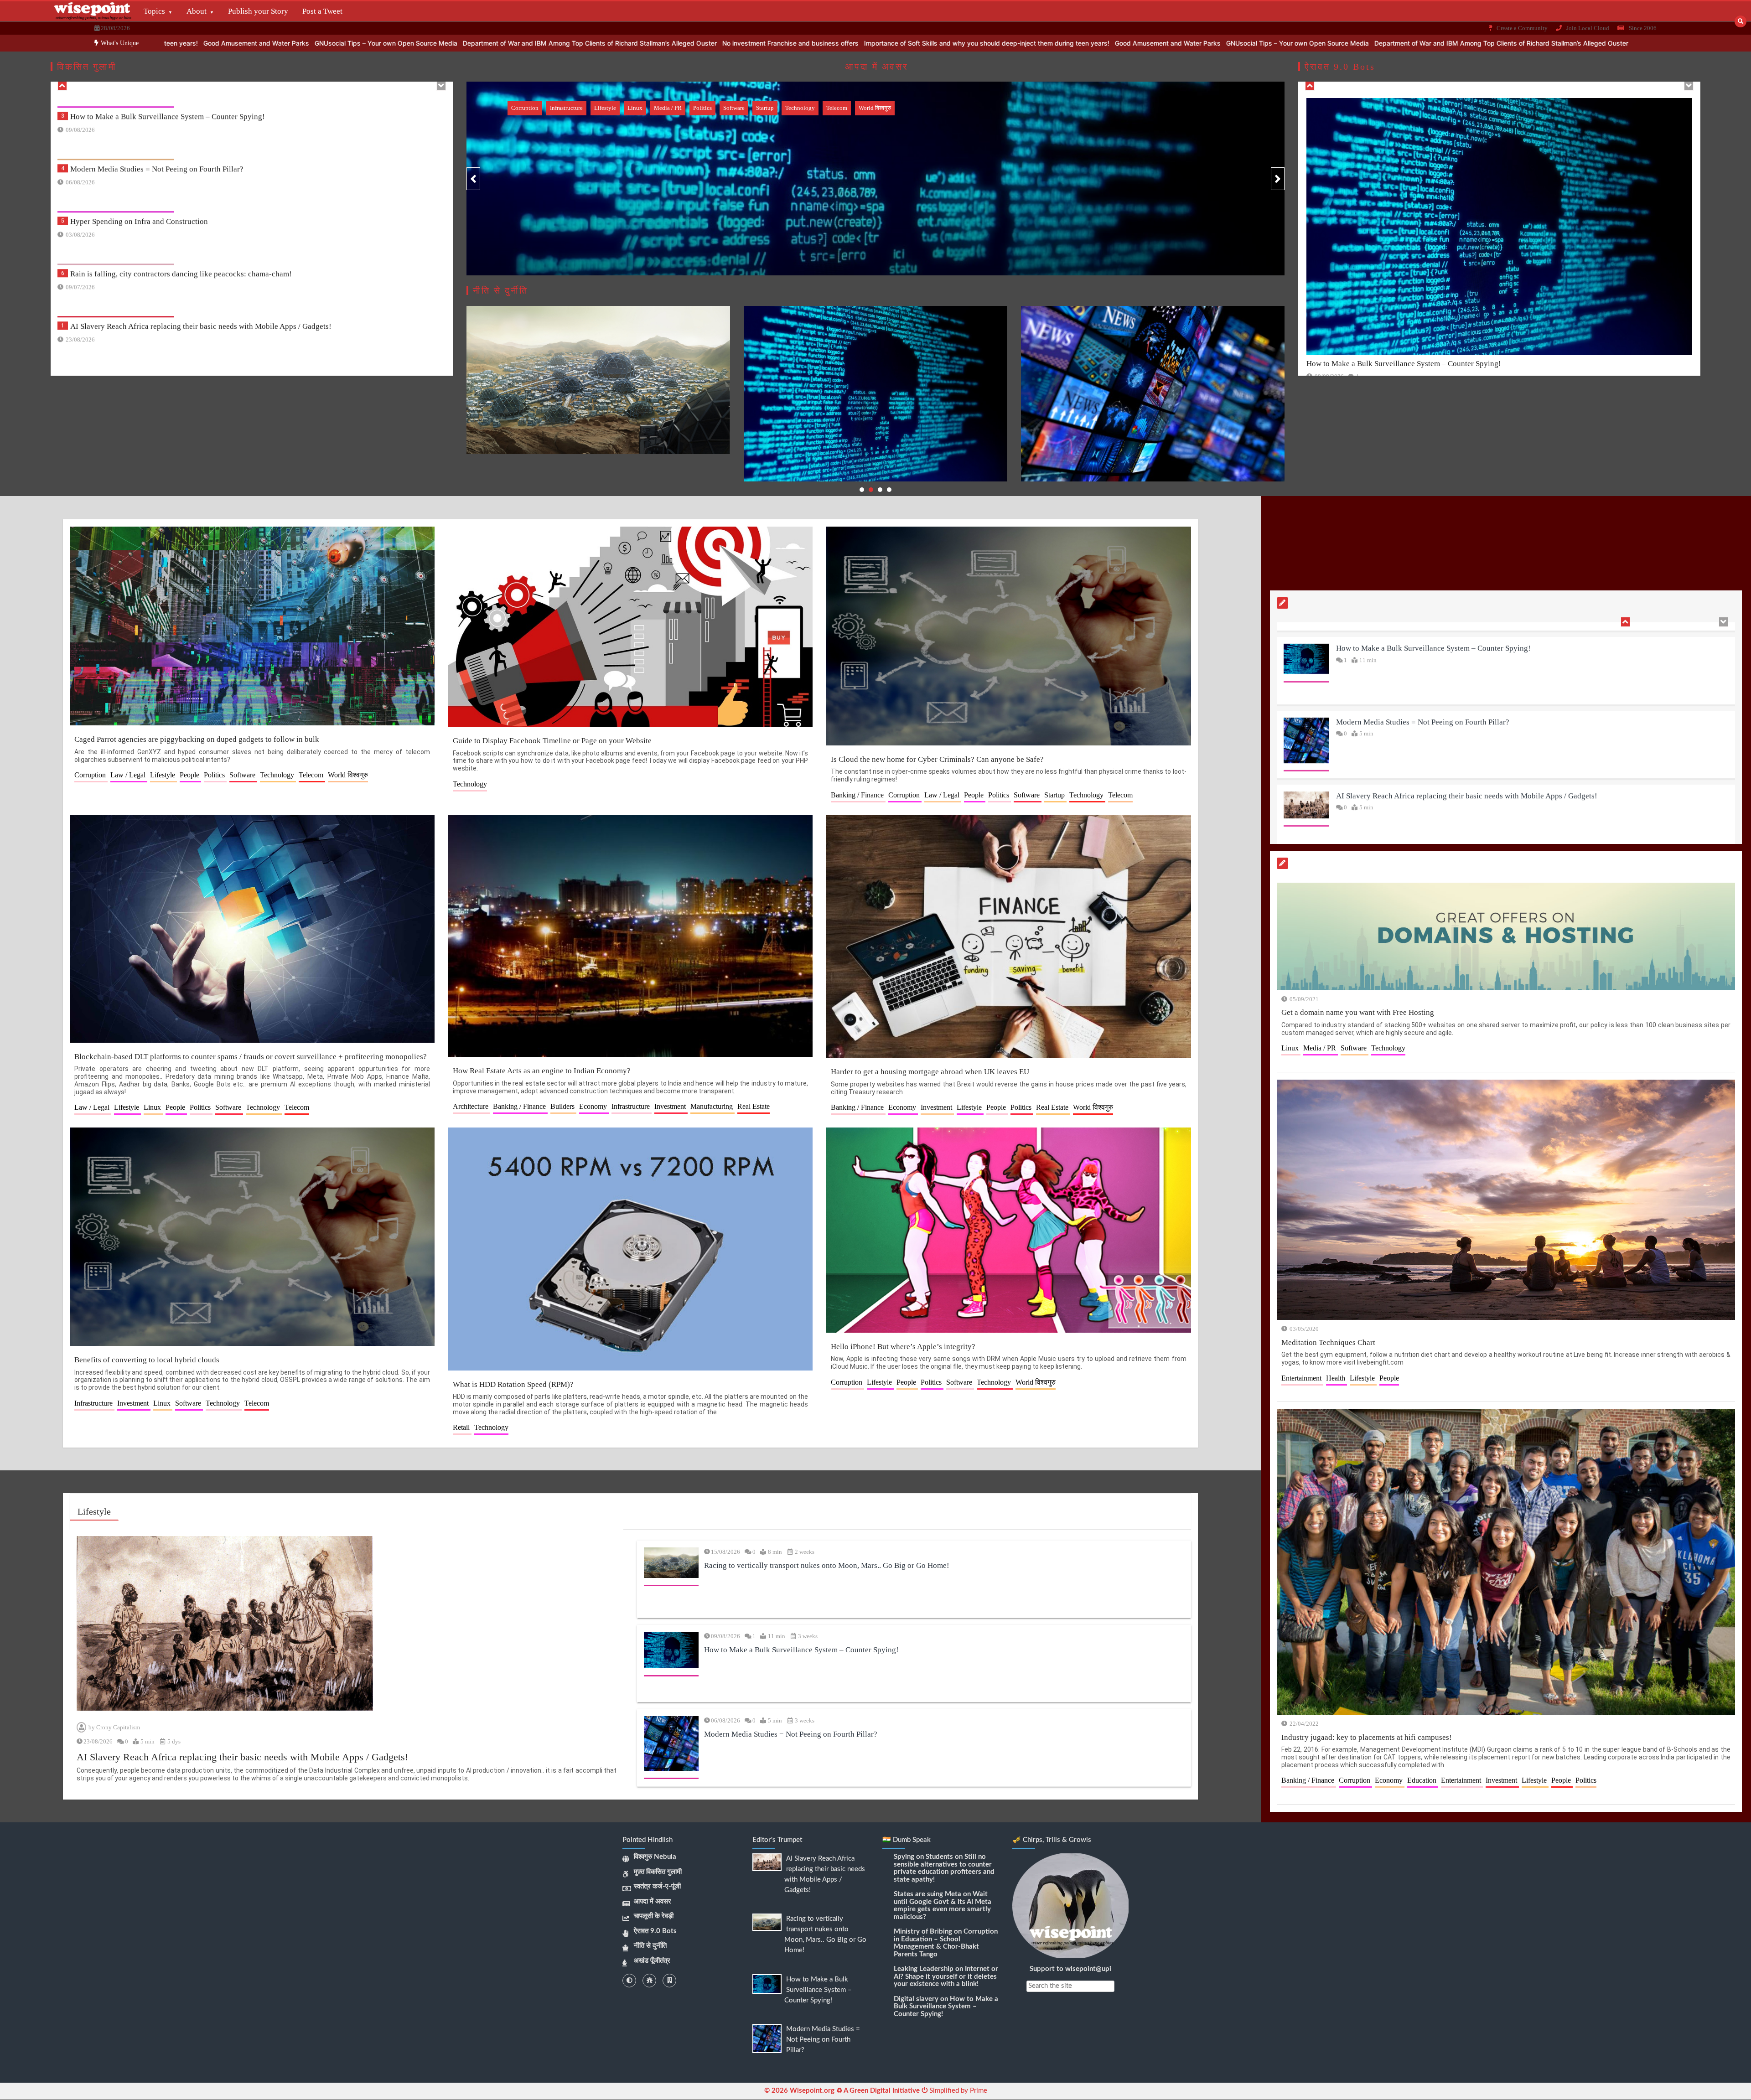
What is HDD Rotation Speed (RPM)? (513, 1384)
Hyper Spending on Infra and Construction (139, 103)
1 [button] (862, 490)
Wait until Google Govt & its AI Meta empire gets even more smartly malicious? (943, 1906)
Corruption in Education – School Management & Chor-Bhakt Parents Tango (946, 1943)
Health (1337, 1378)
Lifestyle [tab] (94, 1511)
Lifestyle (605, 108)
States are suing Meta (927, 1894)
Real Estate (754, 1106)
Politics (702, 108)
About (197, 11)
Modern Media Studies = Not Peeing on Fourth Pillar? (791, 1734)
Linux (635, 108)
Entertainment (1302, 1378)
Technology (800, 108)
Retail (462, 1427)
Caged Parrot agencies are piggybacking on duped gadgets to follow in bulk (197, 739)
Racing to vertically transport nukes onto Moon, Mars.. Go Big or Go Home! (193, 260)
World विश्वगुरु (875, 108)
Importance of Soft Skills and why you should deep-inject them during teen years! (576, 43)
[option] (887, 43)
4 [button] (889, 490)
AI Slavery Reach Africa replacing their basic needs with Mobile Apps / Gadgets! (201, 208)
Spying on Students (923, 1857)
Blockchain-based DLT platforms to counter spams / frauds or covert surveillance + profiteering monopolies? (251, 1057)
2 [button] (871, 490)
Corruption (525, 108)
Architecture (471, 1106)
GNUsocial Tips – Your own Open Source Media (887, 43)
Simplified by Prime (957, 2091)
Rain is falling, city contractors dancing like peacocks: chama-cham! (181, 155)
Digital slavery (916, 1999)
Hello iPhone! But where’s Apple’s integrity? (903, 1347)
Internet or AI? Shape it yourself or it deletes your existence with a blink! (946, 1976)
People (190, 775)
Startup (765, 108)
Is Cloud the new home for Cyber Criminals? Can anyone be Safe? (937, 759)
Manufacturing (712, 1106)
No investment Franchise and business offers (1291, 43)
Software (734, 108)
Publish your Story (258, 11)
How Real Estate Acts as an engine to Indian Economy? (542, 1071)
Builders (563, 1106)
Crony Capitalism (118, 1727)
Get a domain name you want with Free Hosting (1358, 1012)
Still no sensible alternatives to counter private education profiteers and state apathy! (944, 1868)
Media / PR (668, 108)
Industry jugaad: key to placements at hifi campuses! (1367, 1737)
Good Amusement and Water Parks (757, 43)
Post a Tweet (322, 11)
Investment (671, 1106)
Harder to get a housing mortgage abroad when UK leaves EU (930, 1072)
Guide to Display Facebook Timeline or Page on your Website (552, 741)
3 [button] (880, 490)
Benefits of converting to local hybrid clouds (147, 1360)
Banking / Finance (858, 795)
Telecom (837, 108)
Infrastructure (566, 108)
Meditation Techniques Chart (1328, 1342)
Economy (594, 1106)
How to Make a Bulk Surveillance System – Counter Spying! (168, 313)
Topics (154, 11)
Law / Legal (129, 775)
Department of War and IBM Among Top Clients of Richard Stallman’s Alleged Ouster (1090, 43)
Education (1423, 1780)
